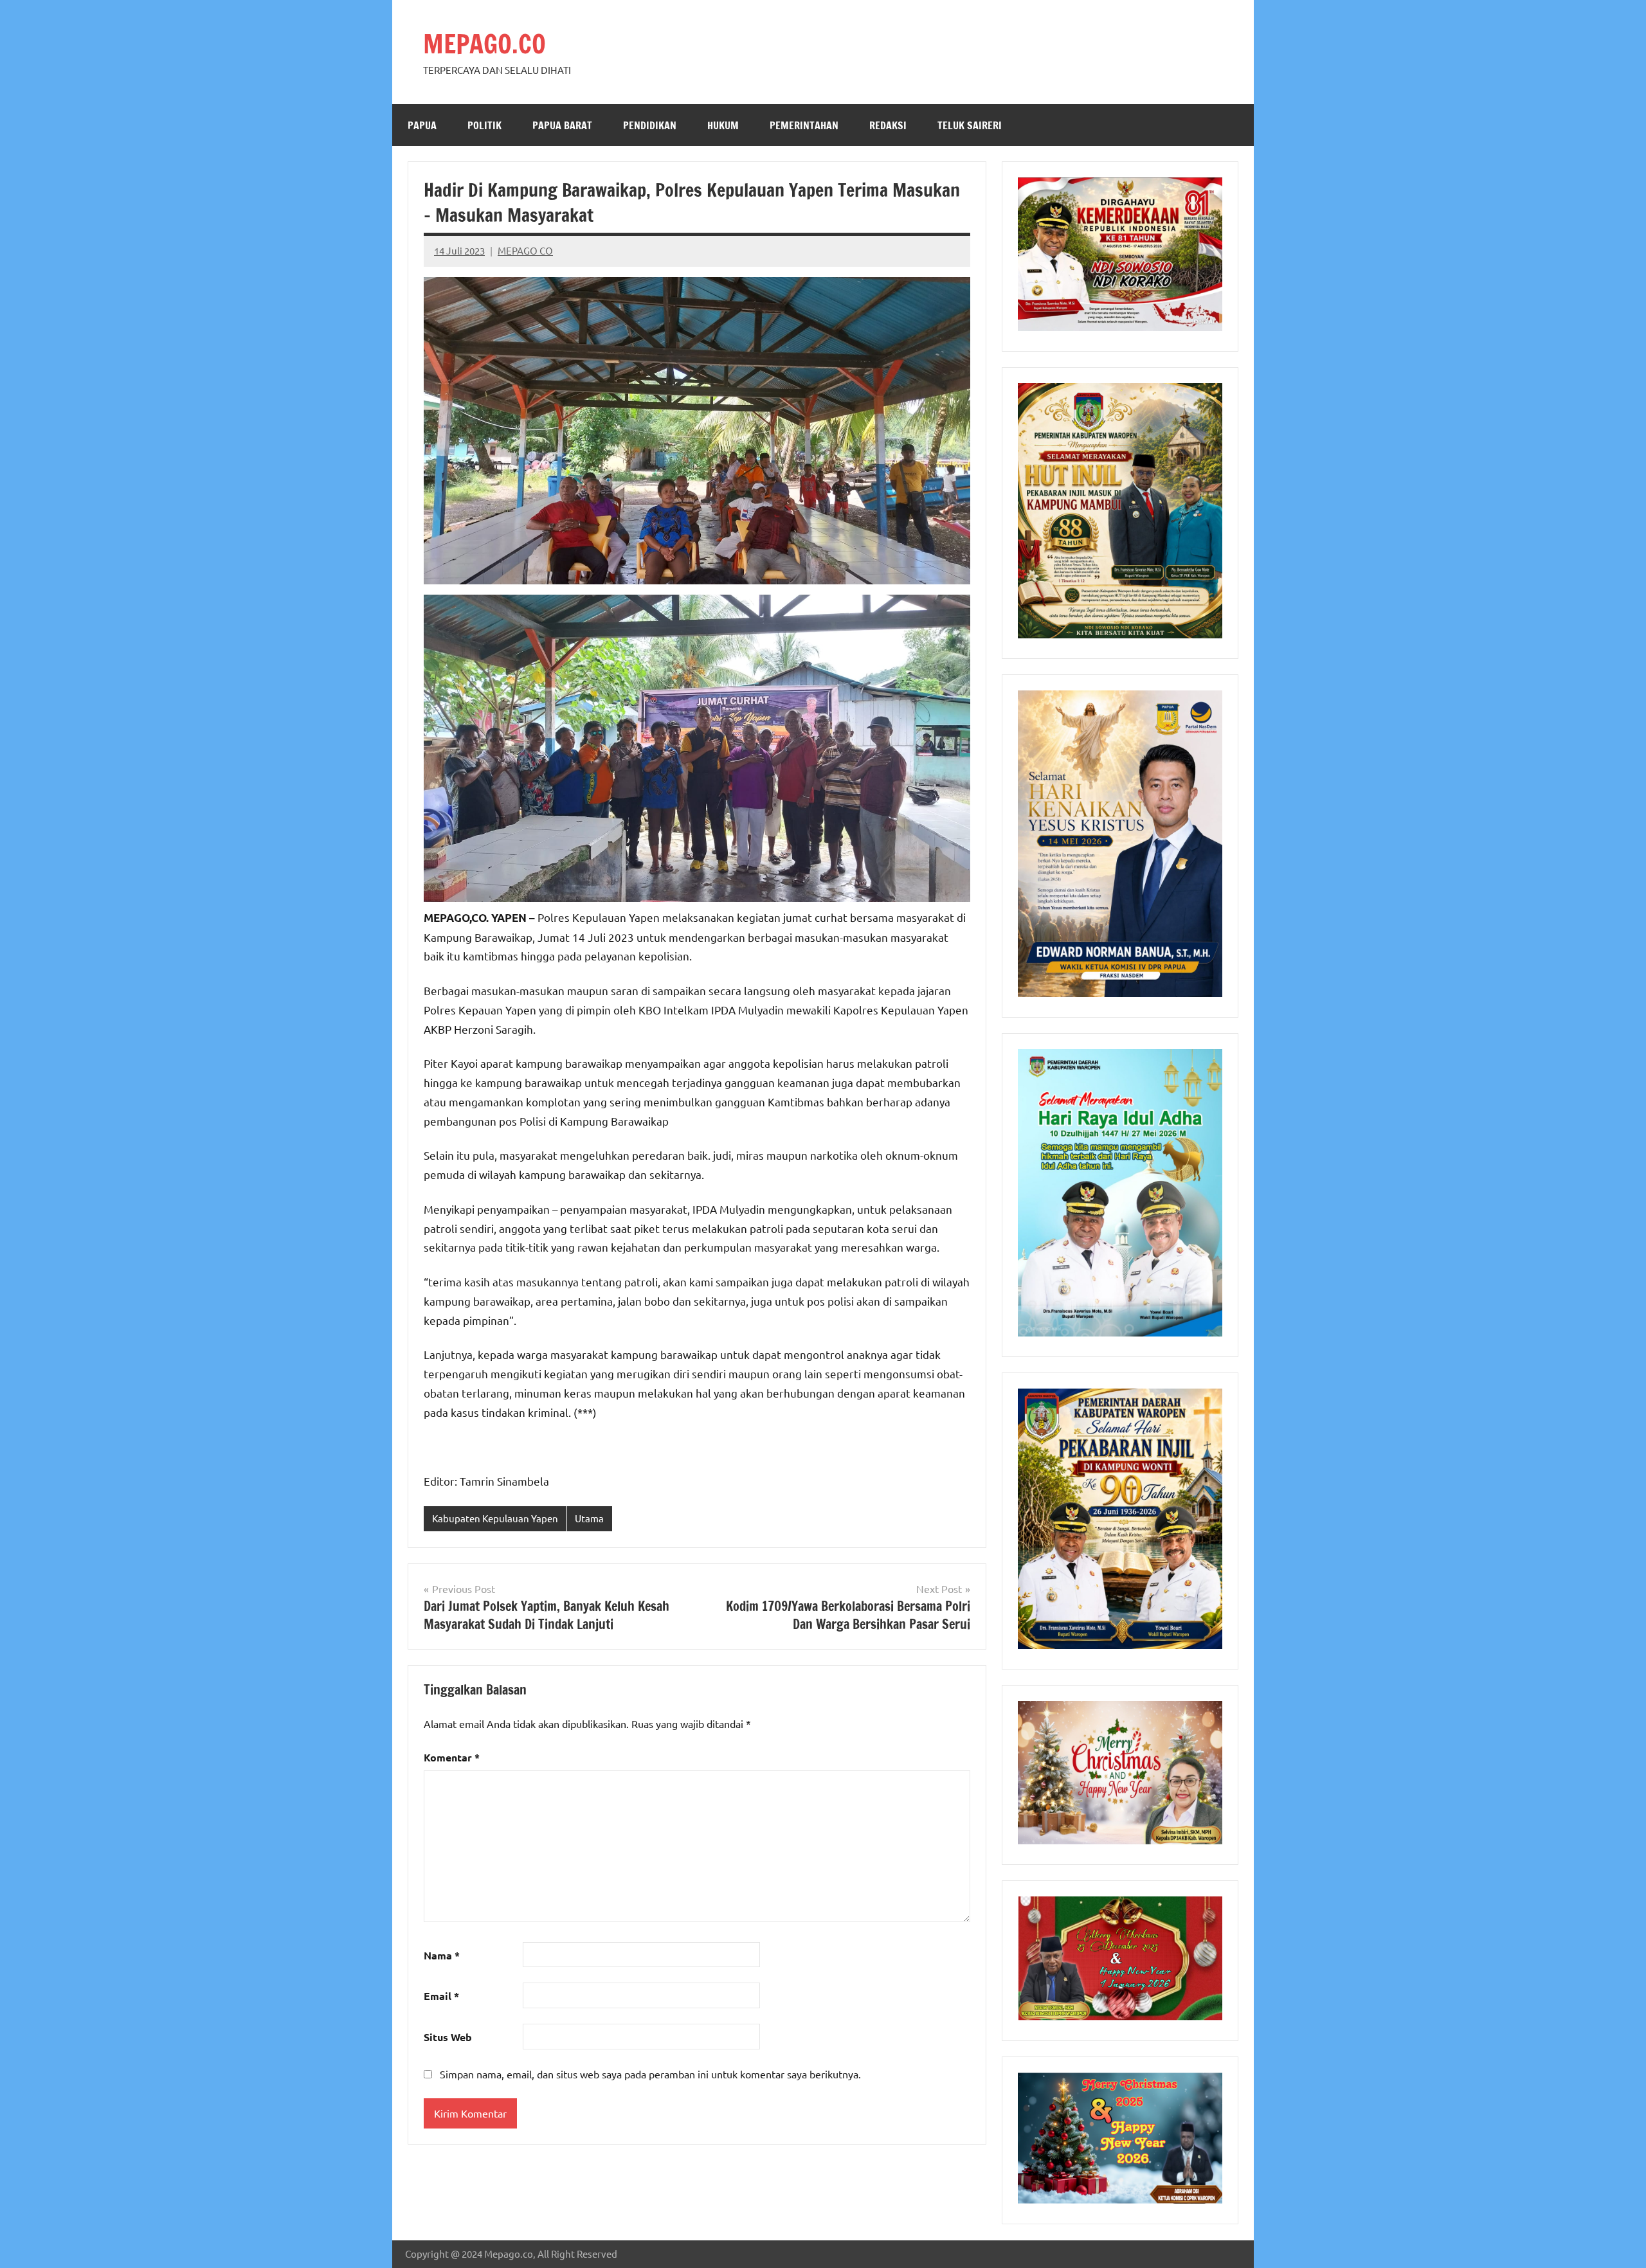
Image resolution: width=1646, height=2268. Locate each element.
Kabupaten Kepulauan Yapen (495, 1518)
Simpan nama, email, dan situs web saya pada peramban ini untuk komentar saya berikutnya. (650, 2074)
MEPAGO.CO (484, 43)
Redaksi (888, 125)
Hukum (723, 125)
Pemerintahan (804, 125)
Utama (589, 1518)
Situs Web (448, 2037)
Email (441, 1996)
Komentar (452, 1757)
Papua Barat (562, 125)
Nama (442, 1955)
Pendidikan (650, 125)
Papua (422, 125)
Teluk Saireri (970, 125)
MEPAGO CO (525, 250)
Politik (484, 125)
